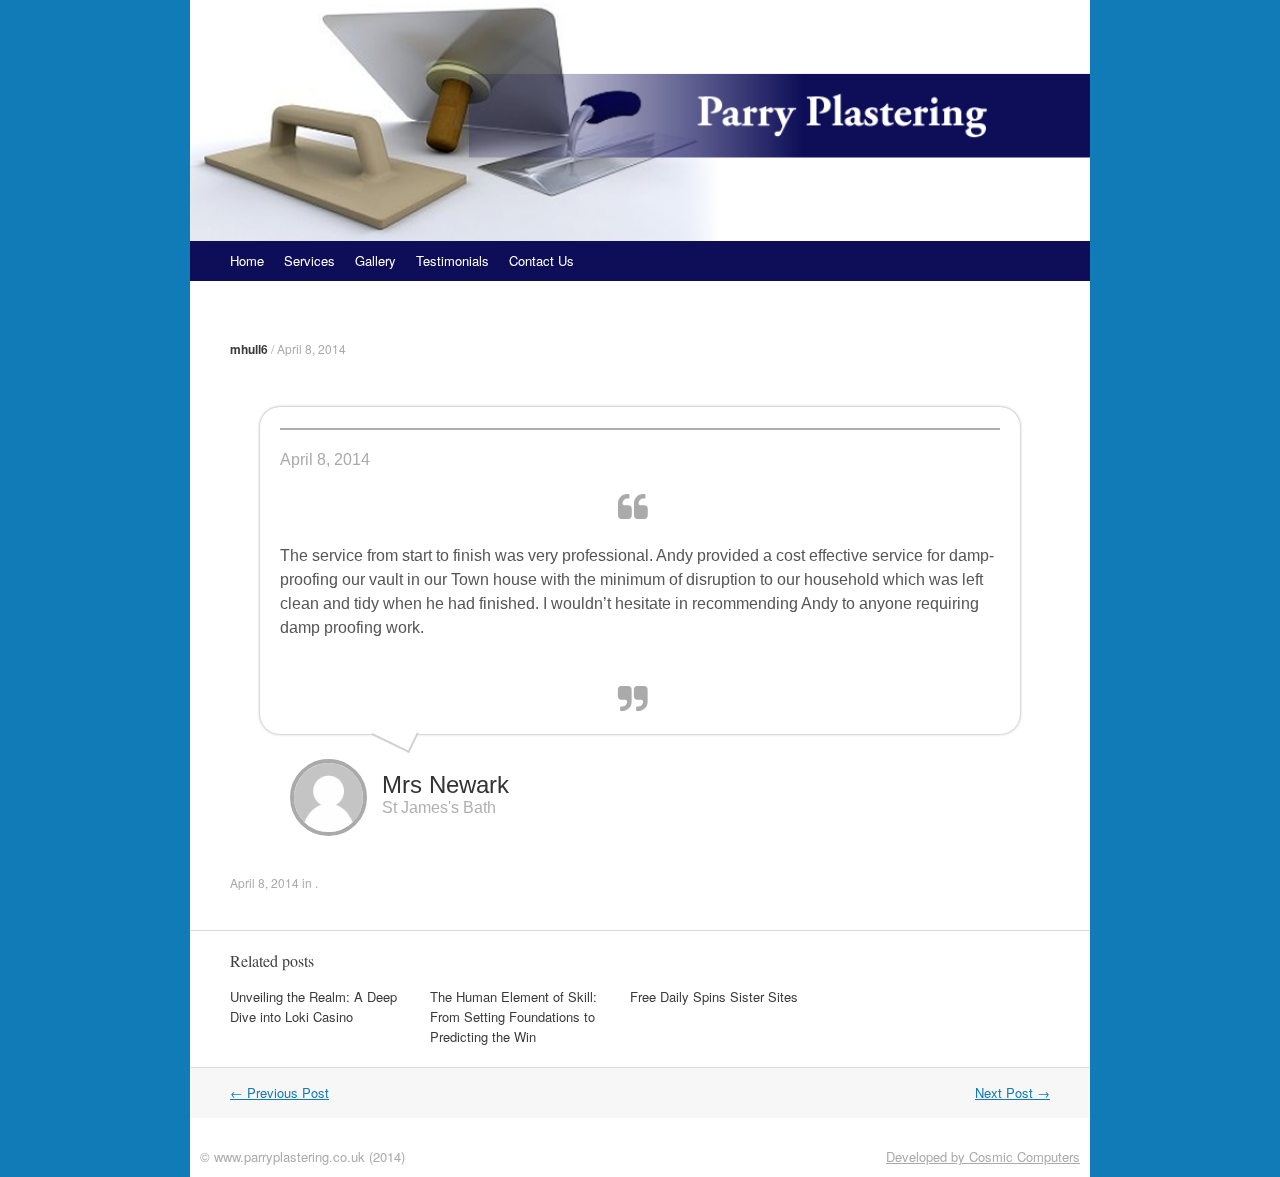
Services (309, 260)
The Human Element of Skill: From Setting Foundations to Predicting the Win (513, 1016)
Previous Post (279, 1092)
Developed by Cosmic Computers (983, 1156)
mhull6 (249, 349)
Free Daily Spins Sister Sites (714, 996)
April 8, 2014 (311, 348)
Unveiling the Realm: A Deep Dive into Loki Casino (313, 1006)
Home (247, 260)
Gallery (375, 260)
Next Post (1012, 1092)
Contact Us (541, 260)
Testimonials (452, 260)
